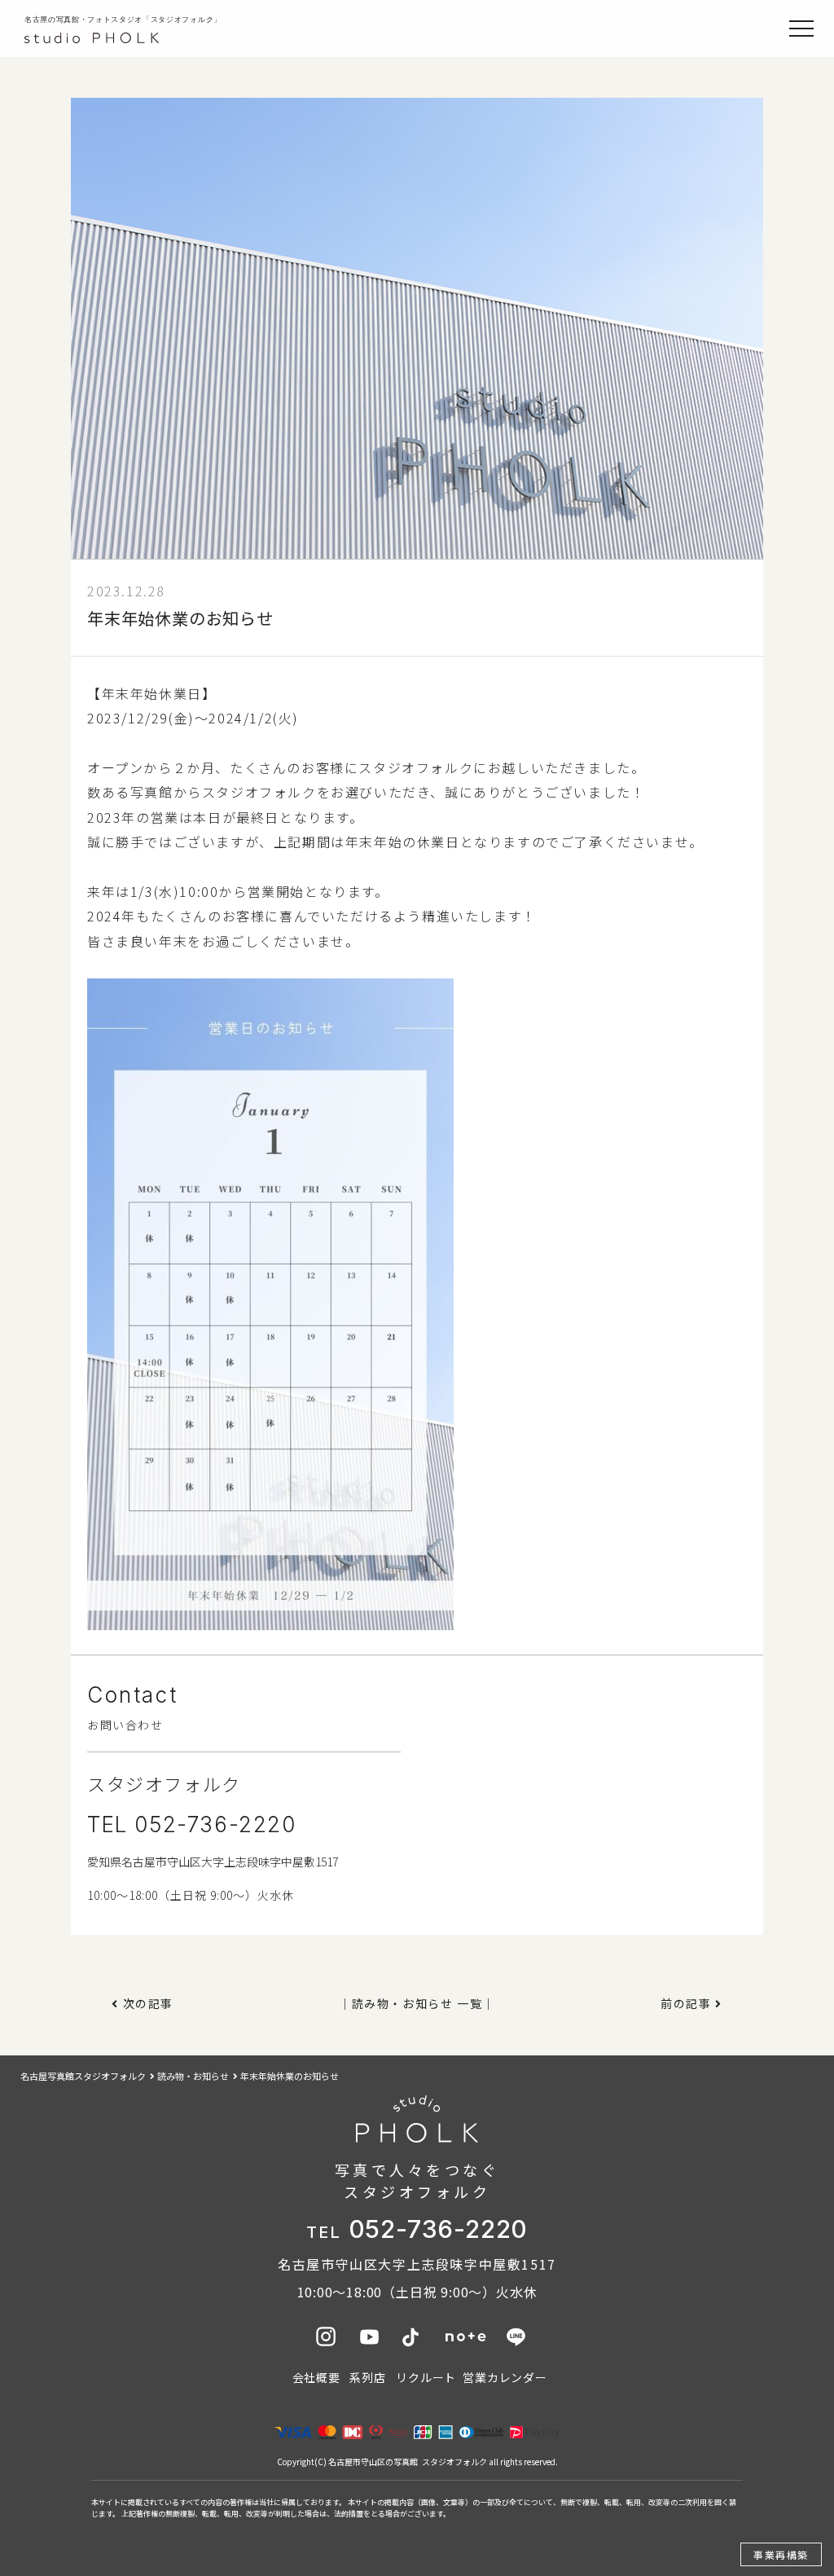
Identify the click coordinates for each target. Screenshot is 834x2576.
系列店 (367, 2377)
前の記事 (686, 2003)
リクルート (426, 2377)
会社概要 (316, 2377)
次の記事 (148, 2003)
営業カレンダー (505, 2377)
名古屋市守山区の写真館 (373, 2462)
